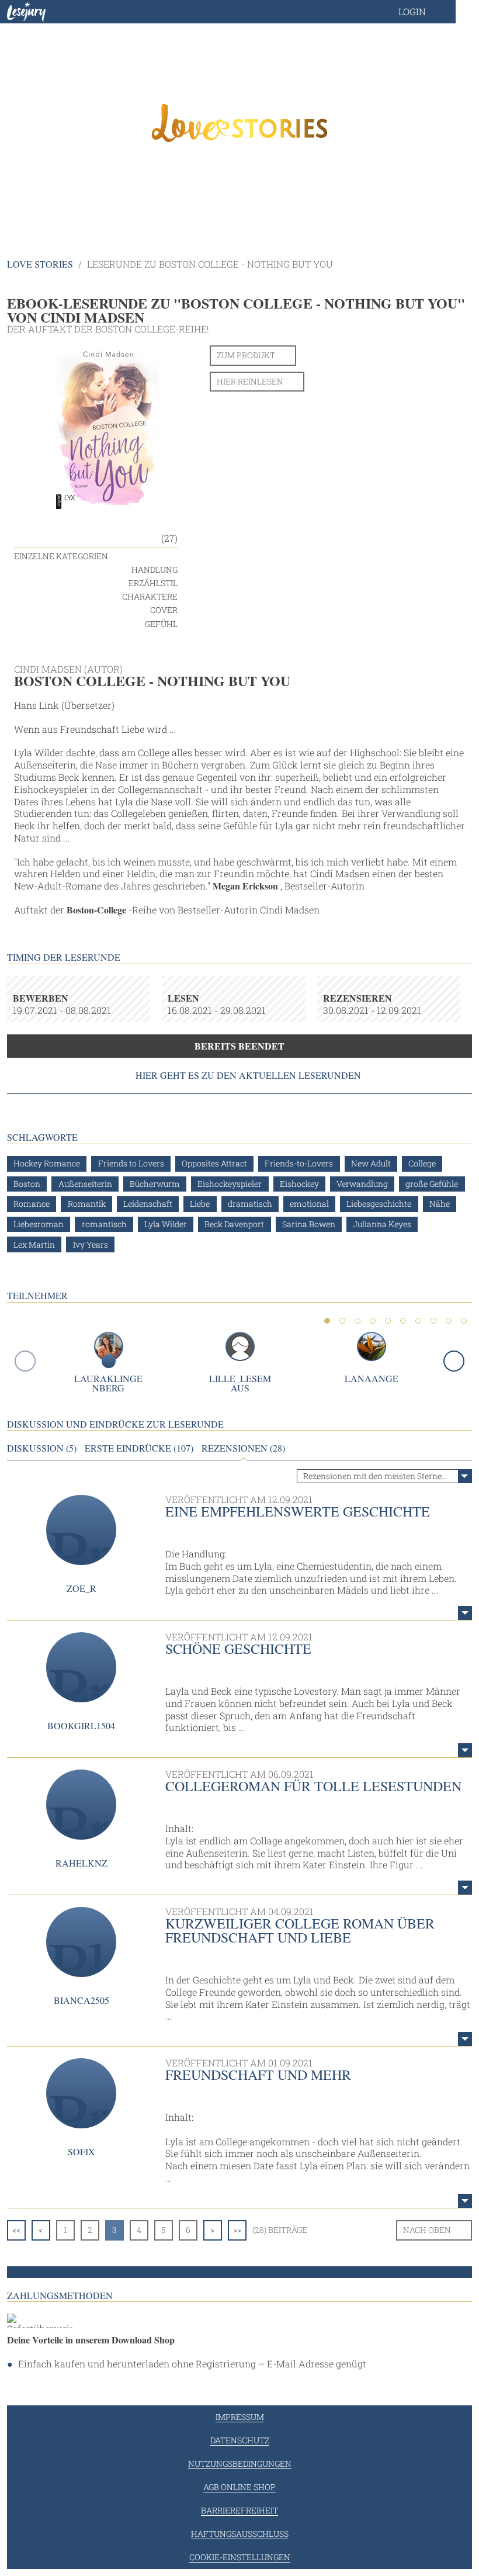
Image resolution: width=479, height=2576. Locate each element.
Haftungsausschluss (240, 2534)
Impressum (240, 2417)
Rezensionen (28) (243, 1448)
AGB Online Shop (239, 2487)
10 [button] (464, 1321)
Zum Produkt (246, 355)
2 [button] (342, 1321)
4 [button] (373, 1321)
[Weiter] (454, 1361)
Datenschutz (240, 2440)
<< (16, 2230)
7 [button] (418, 1321)
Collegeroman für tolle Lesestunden (313, 1786)
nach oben (427, 2230)
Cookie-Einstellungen (240, 2557)
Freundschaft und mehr (258, 2075)
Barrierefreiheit (239, 2510)
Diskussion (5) (42, 1448)
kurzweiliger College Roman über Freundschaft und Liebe (300, 1930)
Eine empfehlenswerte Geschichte (298, 1511)
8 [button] (433, 1321)
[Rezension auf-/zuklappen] (465, 1613)
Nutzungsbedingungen (240, 2464)
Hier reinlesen (250, 381)
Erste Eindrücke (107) (139, 1448)
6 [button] (403, 1321)
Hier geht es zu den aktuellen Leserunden (248, 1075)
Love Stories (40, 264)
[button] (424, 12)
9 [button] (449, 1321)
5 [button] (388, 1321)
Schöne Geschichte (238, 1649)
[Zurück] (25, 1361)
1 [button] (327, 1321)
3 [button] (357, 1321)
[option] (239, 123)
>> (237, 2230)
